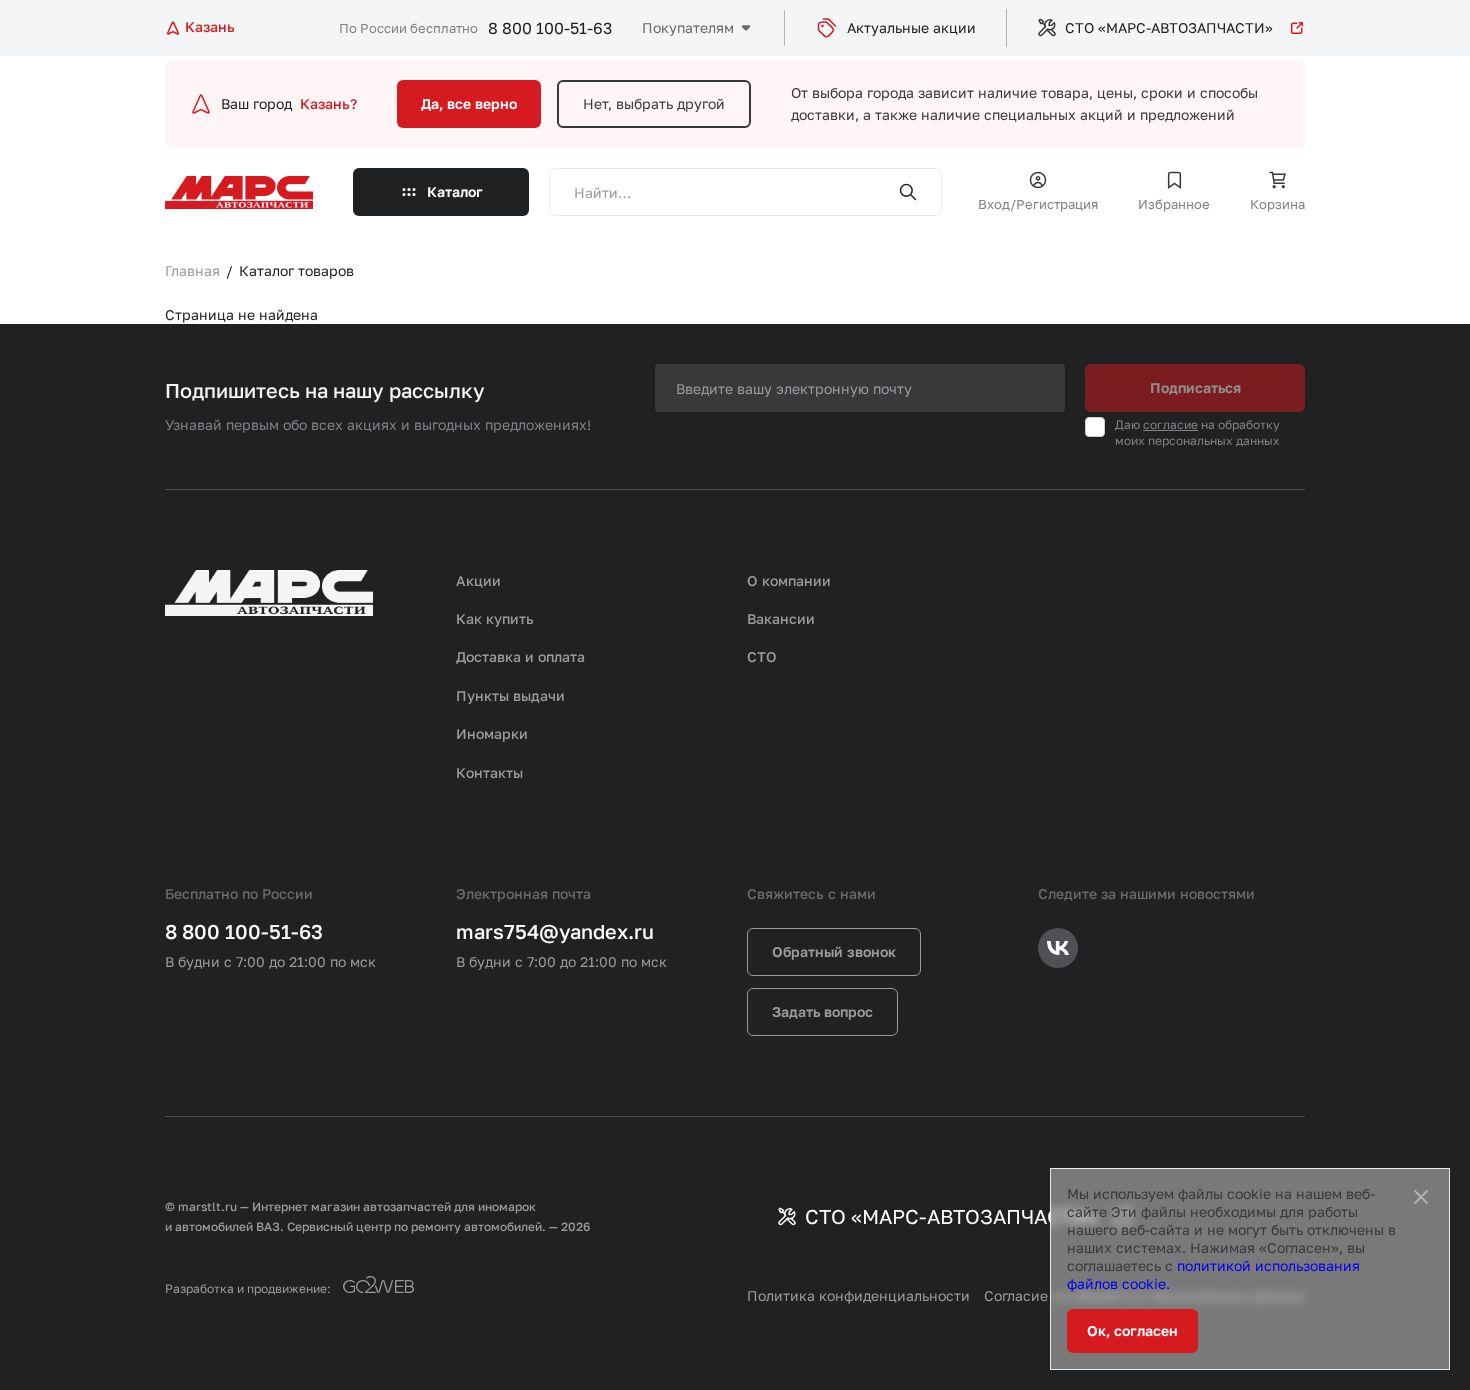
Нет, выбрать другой (654, 103)
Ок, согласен (1132, 1330)
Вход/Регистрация (1038, 204)
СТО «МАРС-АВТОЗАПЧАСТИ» (1169, 27)
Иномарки (492, 733)
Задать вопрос (822, 1011)
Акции (478, 580)
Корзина (1277, 204)
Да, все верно (469, 103)
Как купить (495, 618)
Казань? (328, 103)
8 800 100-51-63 (550, 28)
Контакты (489, 772)
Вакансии (781, 618)
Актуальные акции (911, 27)
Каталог (455, 191)
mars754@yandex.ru (555, 931)
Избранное (1174, 204)
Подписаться (1195, 387)
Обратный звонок (834, 951)
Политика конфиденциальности (858, 1295)
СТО (762, 656)
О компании (789, 580)
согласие (1170, 424)
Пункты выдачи (510, 695)
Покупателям (688, 27)
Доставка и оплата (520, 656)
